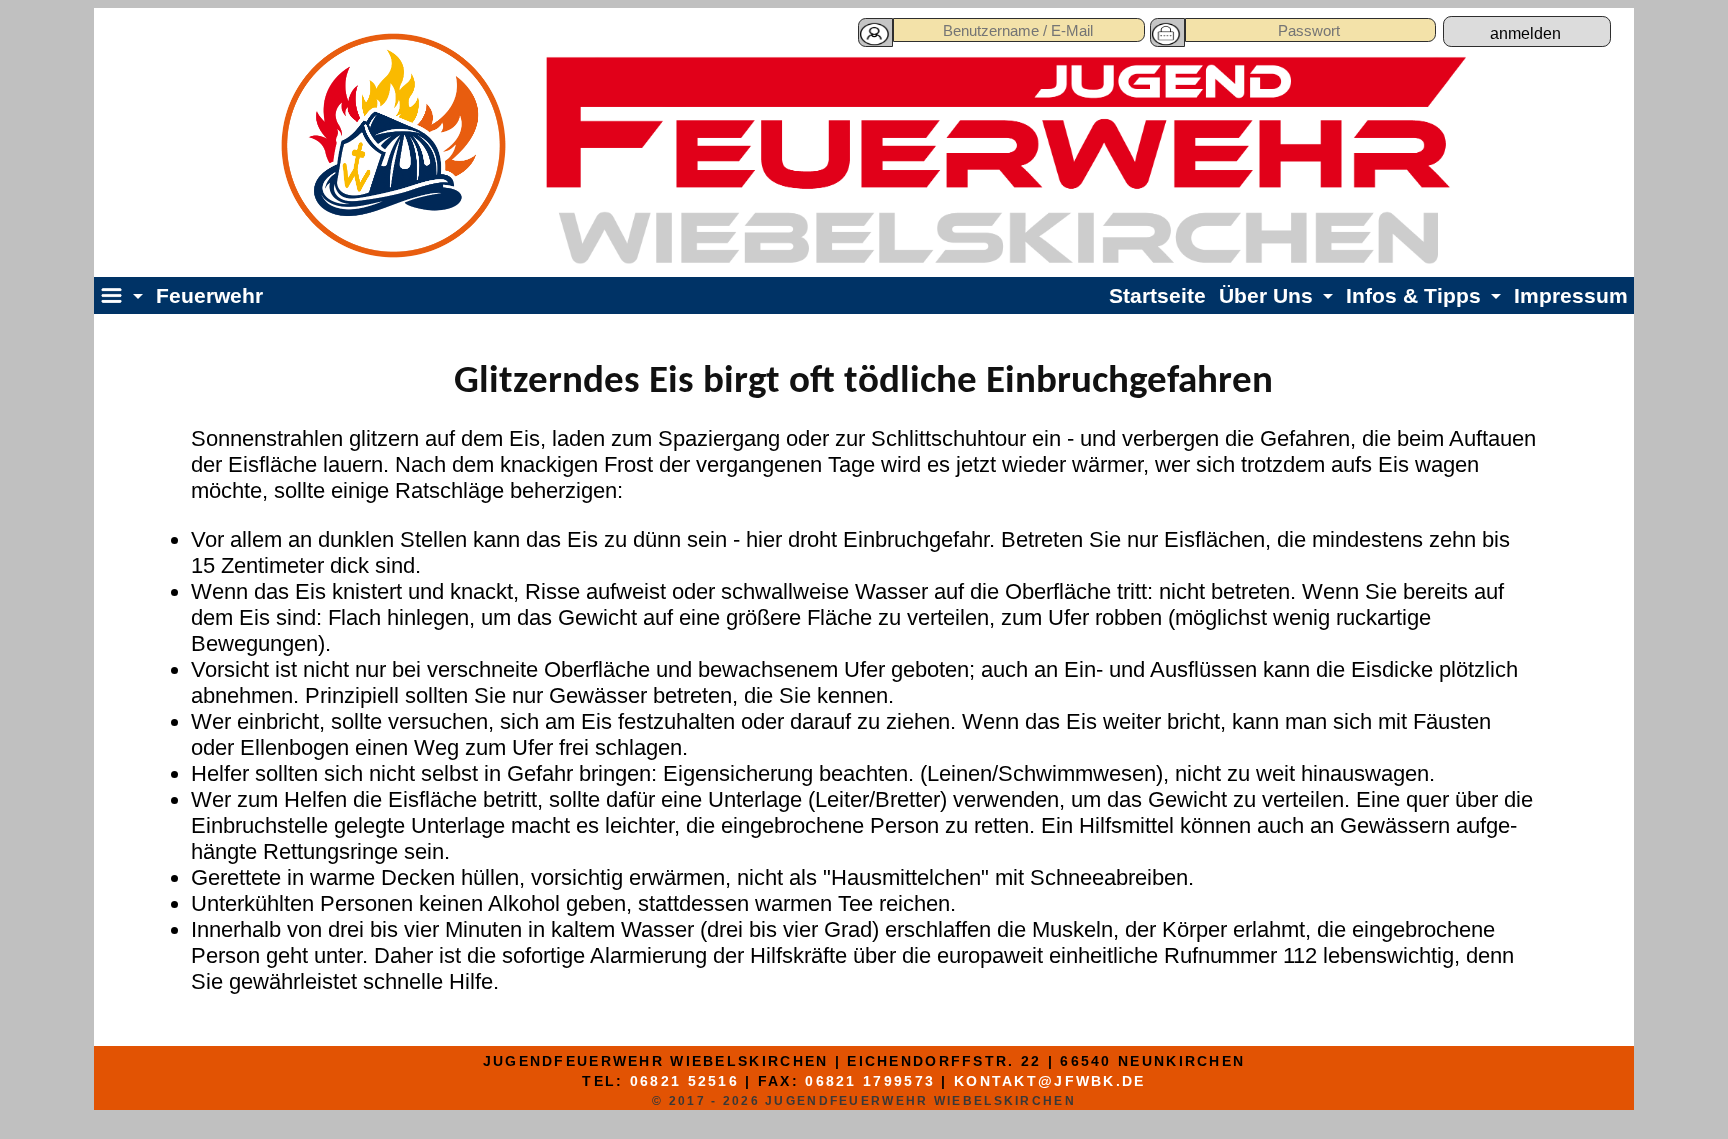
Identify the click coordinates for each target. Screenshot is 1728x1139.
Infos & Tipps (1413, 295)
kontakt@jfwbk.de (1050, 1081)
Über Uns (1266, 295)
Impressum (1571, 295)
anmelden (1525, 33)
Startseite (1157, 295)
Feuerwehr (209, 295)
